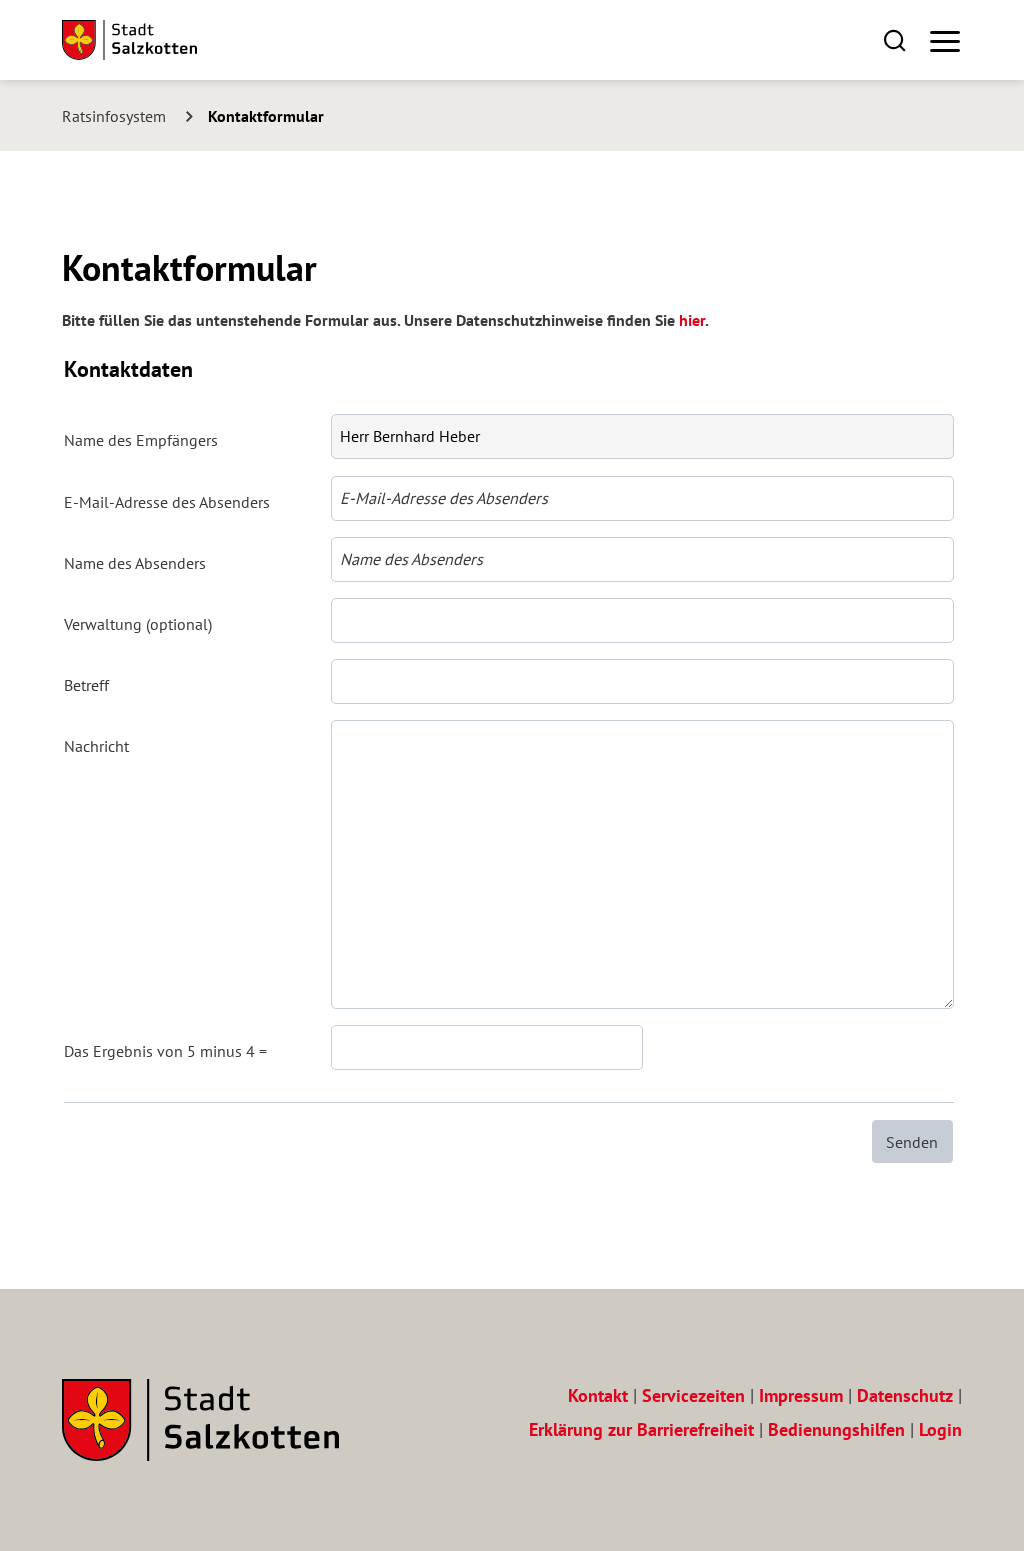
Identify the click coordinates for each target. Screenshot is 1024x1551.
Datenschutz (905, 1395)
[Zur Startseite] (129, 40)
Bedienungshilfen (836, 1429)
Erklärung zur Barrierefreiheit (641, 1429)
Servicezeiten (693, 1395)
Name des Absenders (135, 563)
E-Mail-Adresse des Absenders (167, 502)
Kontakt (598, 1395)
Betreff (86, 685)
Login (940, 1429)
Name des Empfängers (141, 440)
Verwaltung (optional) (138, 624)
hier (692, 320)
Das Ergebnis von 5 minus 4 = (165, 1051)
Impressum (801, 1395)
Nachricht (96, 746)
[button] (894, 39)
